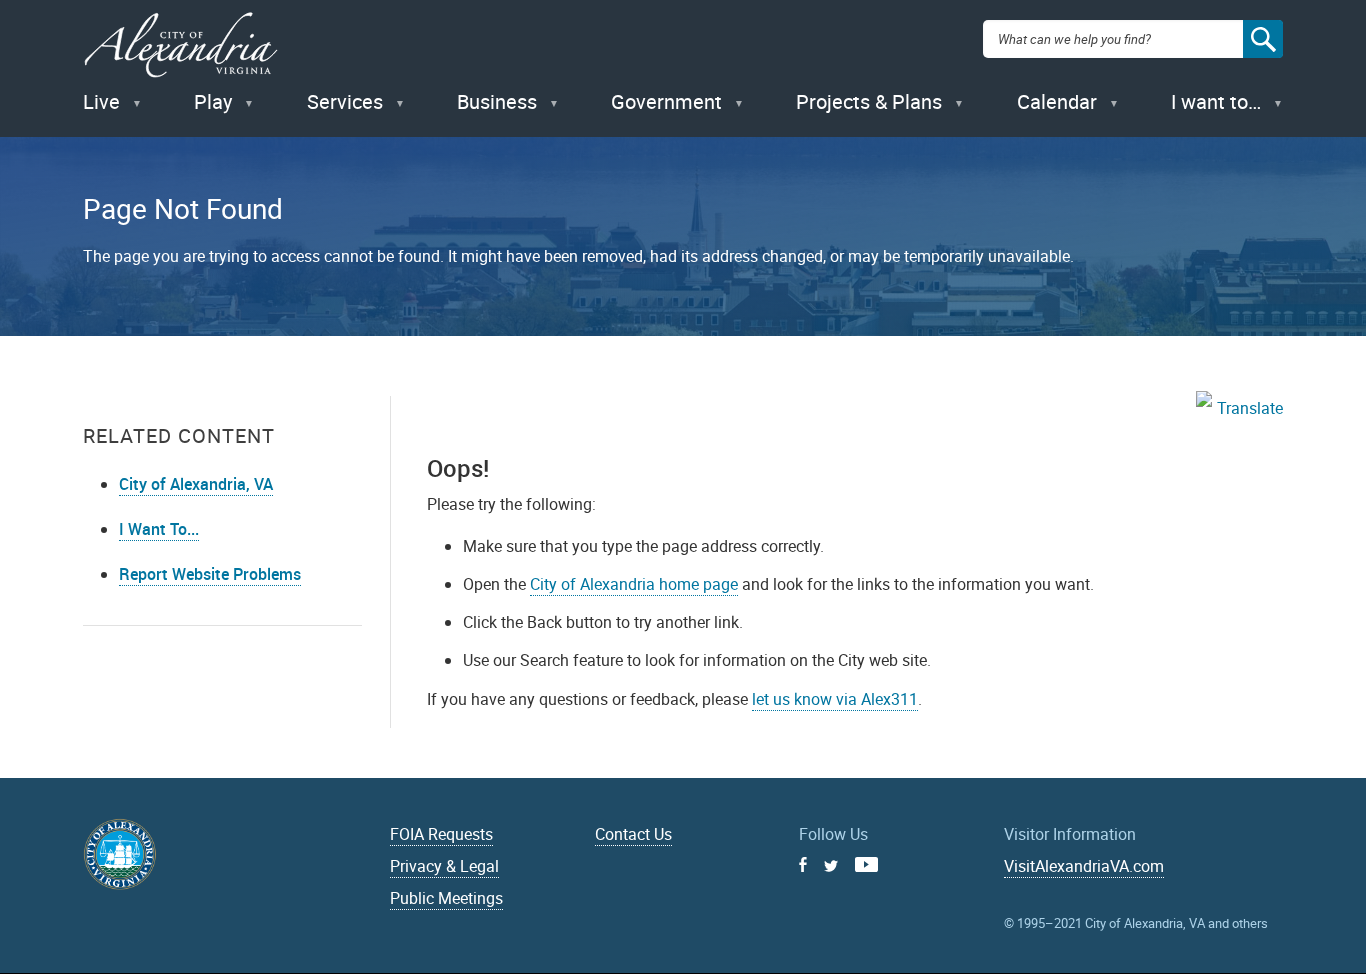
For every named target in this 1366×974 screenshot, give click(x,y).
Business (497, 101)
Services (345, 101)
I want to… (1216, 101)
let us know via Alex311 (835, 699)
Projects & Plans (869, 101)
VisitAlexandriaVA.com (1084, 866)
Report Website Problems (210, 574)
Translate (1250, 408)
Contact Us (633, 834)
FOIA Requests (441, 834)
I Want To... (159, 529)
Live (101, 101)
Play (213, 101)
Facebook (803, 864)
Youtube (866, 864)
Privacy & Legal (444, 866)
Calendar (1057, 101)
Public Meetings (446, 898)
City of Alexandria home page (634, 584)
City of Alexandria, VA (196, 484)
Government (666, 101)
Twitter (831, 866)
